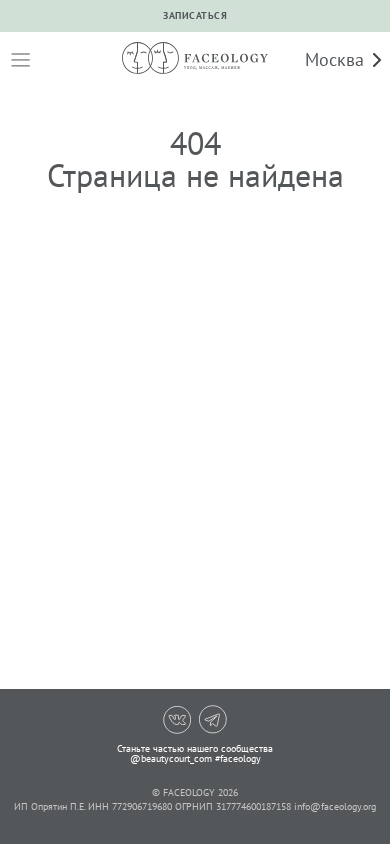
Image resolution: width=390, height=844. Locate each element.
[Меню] (20, 60)
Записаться (195, 15)
